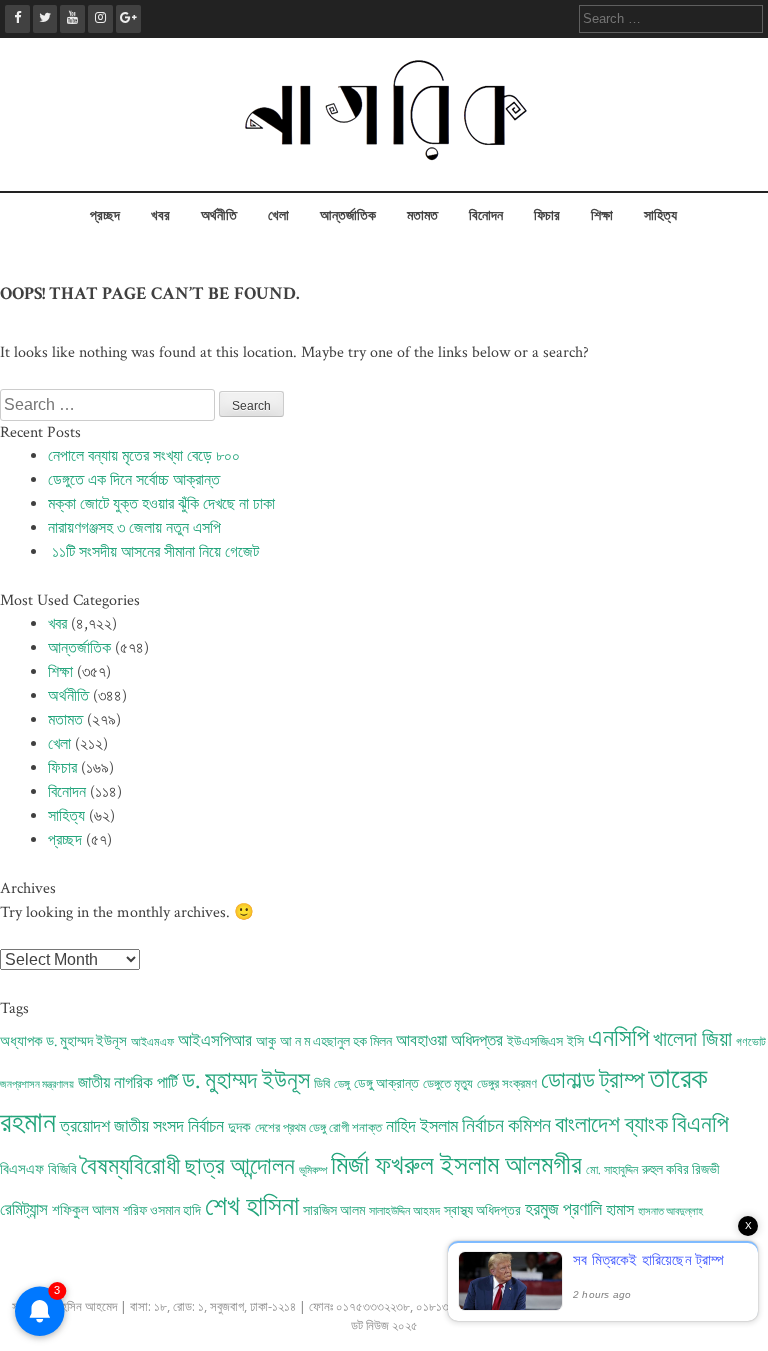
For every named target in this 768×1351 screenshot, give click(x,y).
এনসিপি (618, 1039)
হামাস (620, 1210)
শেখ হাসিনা (252, 1207)
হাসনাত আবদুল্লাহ (670, 1212)
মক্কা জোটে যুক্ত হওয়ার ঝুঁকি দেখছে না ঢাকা (161, 504)
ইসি (575, 1041)
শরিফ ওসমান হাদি (162, 1211)
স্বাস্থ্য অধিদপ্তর (482, 1211)
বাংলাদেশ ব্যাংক (611, 1125)
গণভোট (751, 1042)
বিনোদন (486, 216)
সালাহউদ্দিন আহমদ (404, 1211)
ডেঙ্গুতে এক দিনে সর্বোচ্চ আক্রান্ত (134, 480)
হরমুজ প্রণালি (563, 1209)
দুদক (239, 1127)
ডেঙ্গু (342, 1084)
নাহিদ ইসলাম (422, 1126)
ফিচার (547, 216)
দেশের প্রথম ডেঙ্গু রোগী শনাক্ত (318, 1128)
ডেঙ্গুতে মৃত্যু (448, 1084)
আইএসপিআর (215, 1041)
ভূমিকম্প (313, 1171)
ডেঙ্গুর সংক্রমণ (507, 1084)
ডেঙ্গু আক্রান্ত (386, 1084)
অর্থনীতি (219, 216)
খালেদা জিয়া (692, 1039)
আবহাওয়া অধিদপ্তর (449, 1041)
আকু (266, 1042)
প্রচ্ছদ (105, 216)
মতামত (422, 216)
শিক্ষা (602, 216)
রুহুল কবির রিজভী (681, 1170)
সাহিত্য (660, 216)
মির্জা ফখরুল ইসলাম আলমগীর (456, 1166)
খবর (160, 216)
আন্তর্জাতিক (348, 216)
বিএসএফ (22, 1169)
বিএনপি (700, 1124)
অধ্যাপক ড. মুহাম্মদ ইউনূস (63, 1041)
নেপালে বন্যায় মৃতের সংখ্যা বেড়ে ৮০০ (144, 456)
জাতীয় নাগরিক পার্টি (128, 1083)
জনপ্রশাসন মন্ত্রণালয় (37, 1085)
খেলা (278, 216)
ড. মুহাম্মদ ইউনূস (246, 1081)
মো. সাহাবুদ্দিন (612, 1170)
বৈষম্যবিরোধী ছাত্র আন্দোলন (188, 1166)
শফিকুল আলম (85, 1210)
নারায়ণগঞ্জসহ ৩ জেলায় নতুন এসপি (134, 528)
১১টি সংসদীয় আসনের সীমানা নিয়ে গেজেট (153, 552)
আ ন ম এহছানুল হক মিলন (336, 1042)
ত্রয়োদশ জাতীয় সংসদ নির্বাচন (142, 1126)
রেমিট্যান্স (24, 1210)
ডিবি (322, 1084)
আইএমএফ (152, 1042)
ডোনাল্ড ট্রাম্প (593, 1081)
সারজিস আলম (334, 1211)
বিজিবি (62, 1170)
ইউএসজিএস (535, 1042)
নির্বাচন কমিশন (506, 1126)
